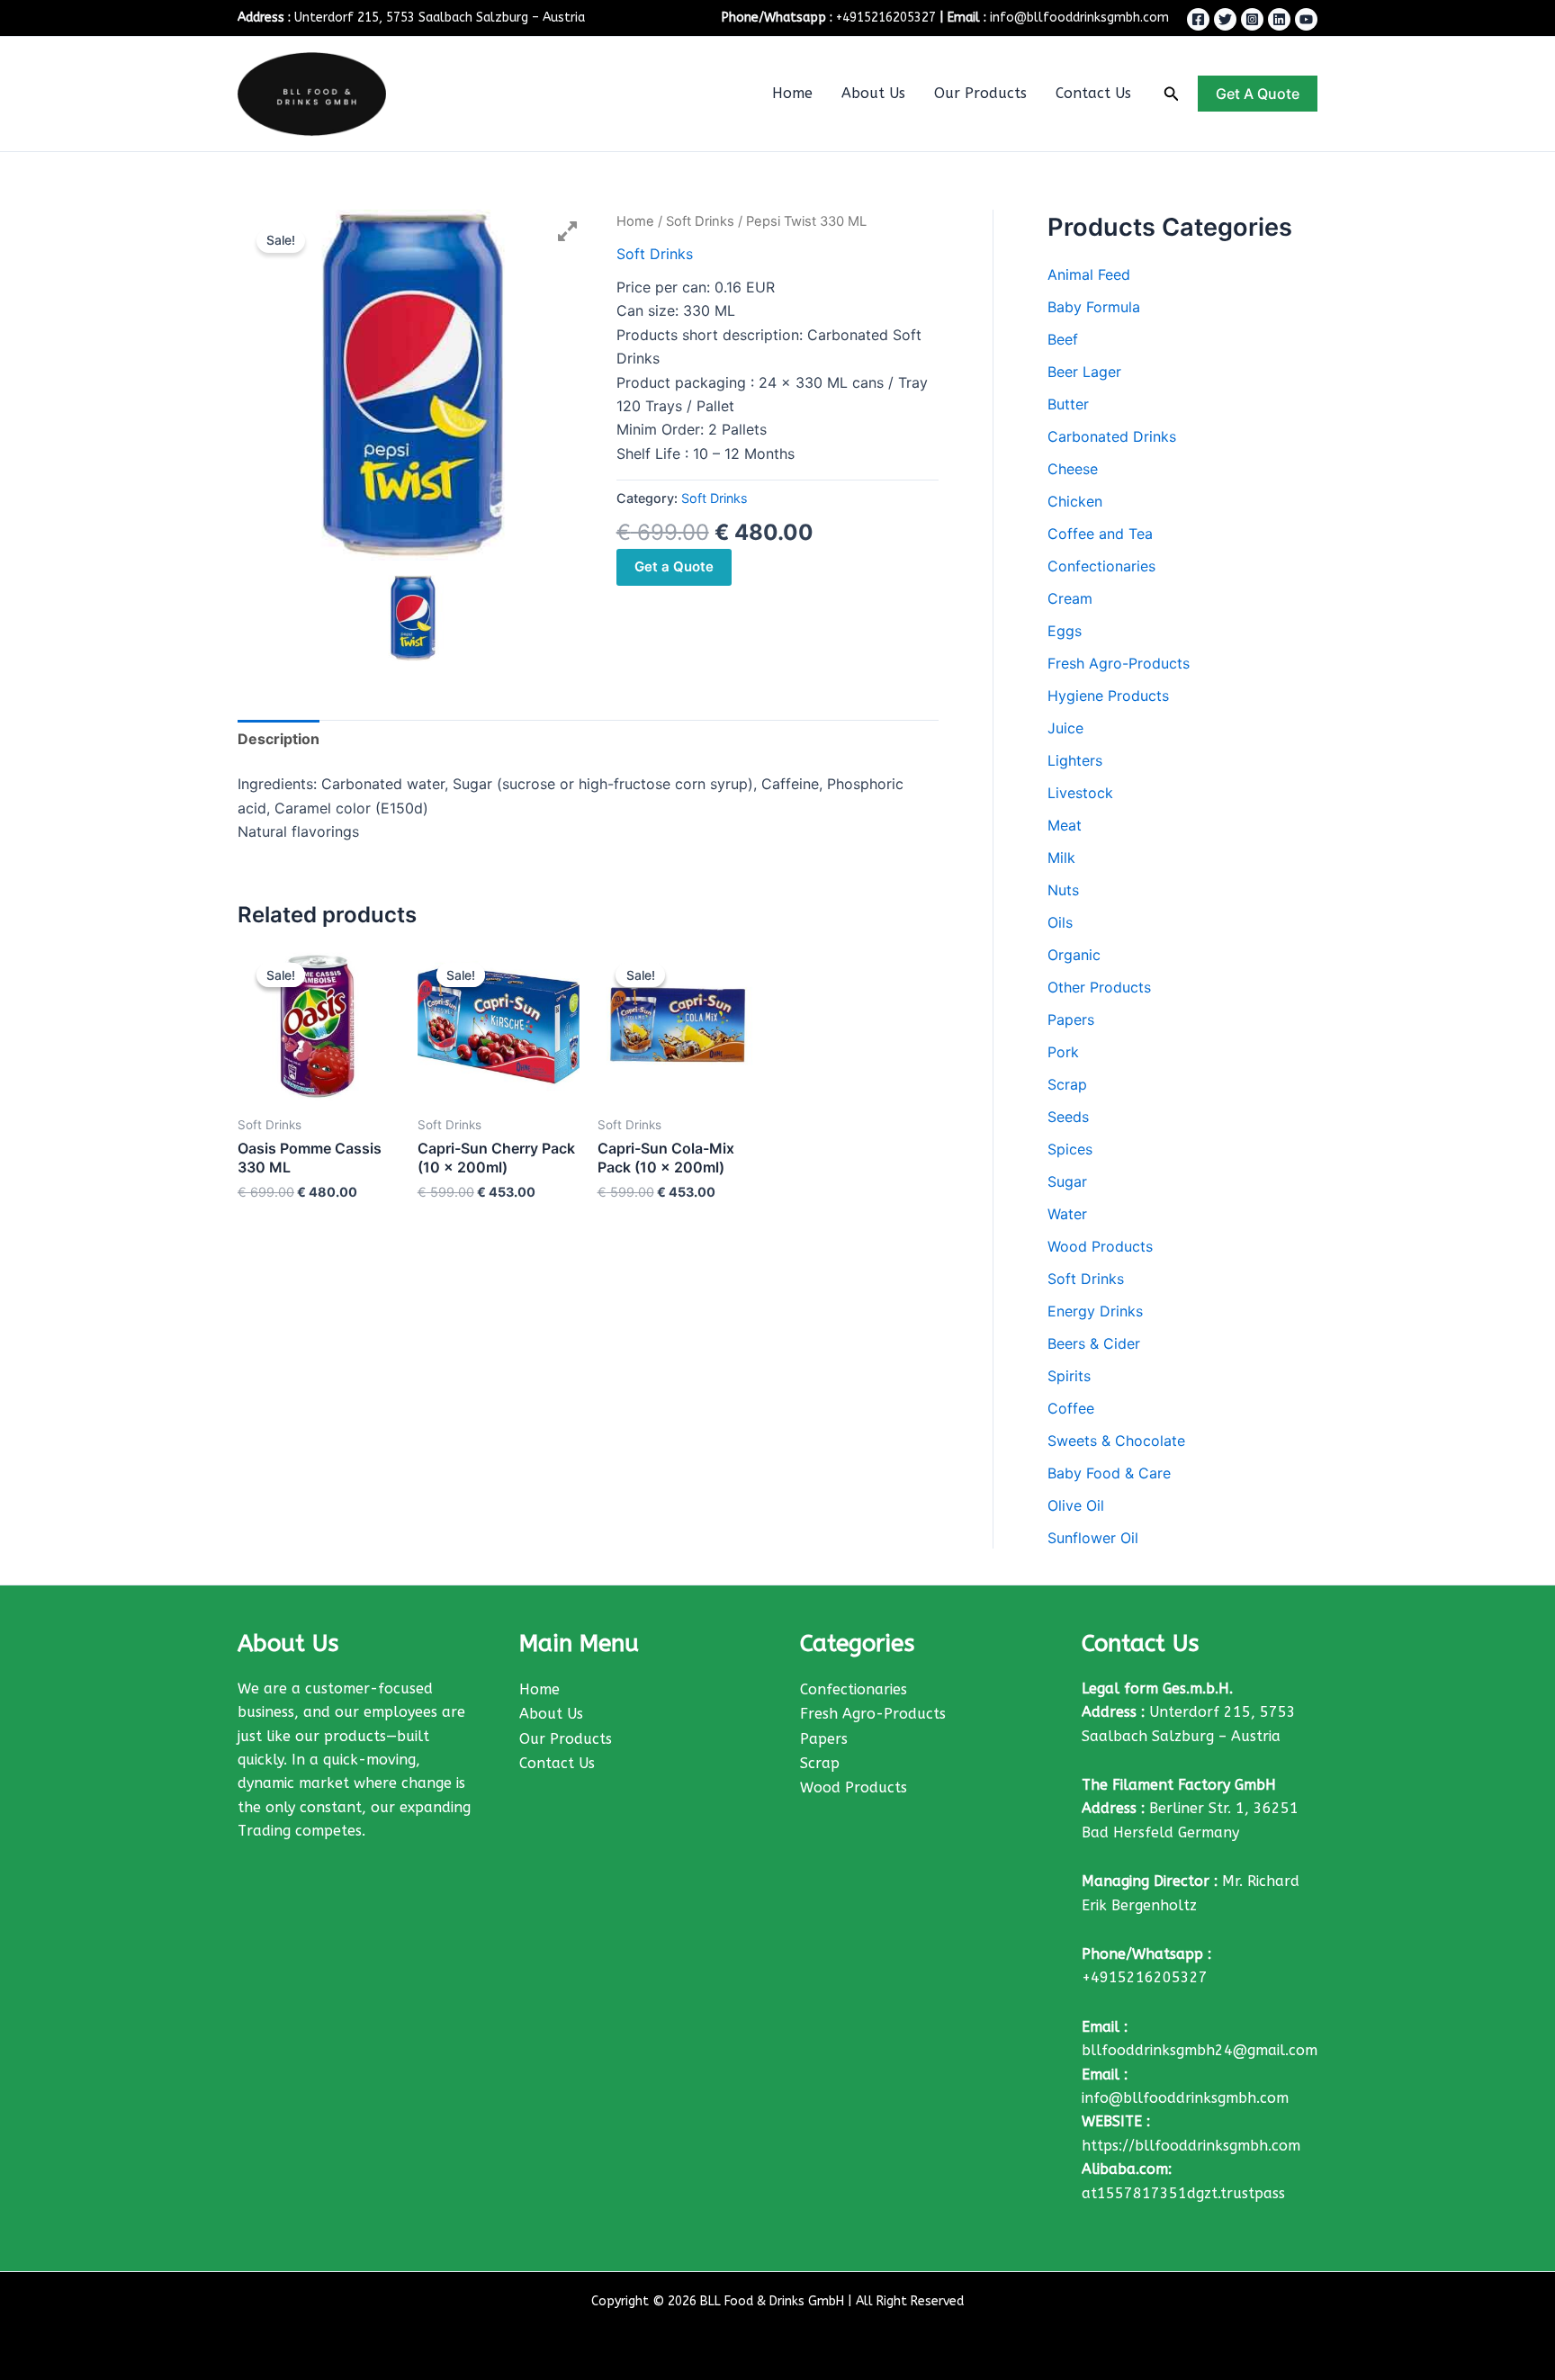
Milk (1061, 858)
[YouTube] (1306, 19)
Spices (1070, 1149)
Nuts (1063, 890)
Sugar (1067, 1181)
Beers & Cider (1094, 1343)
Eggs (1065, 631)
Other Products (1099, 987)
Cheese (1073, 469)
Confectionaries (1101, 566)
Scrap (1067, 1084)
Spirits (1069, 1376)
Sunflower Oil (1093, 1538)
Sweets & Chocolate (1116, 1441)
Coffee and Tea (1100, 534)
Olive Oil (1076, 1505)
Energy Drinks (1095, 1311)
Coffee (1071, 1408)
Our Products (980, 93)
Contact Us (1093, 93)
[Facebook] (1198, 19)
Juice (1065, 728)
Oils (1060, 922)
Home (792, 93)
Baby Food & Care (1109, 1473)
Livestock (1080, 793)
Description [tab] (279, 739)
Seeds (1068, 1117)
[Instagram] (1252, 19)
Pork (1063, 1052)
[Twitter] (1225, 19)
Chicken (1075, 501)
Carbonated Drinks (1112, 436)
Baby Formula (1094, 307)
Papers (1071, 1019)
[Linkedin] (1279, 19)
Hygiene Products (1108, 696)
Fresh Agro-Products (1119, 663)
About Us (873, 93)
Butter (1068, 404)
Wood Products (1100, 1246)
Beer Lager (1084, 372)
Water (1067, 1214)
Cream (1070, 598)
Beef (1063, 339)
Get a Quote (674, 566)
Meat (1065, 825)
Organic (1074, 955)
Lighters (1075, 760)
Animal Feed (1089, 274)
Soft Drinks (700, 221)
